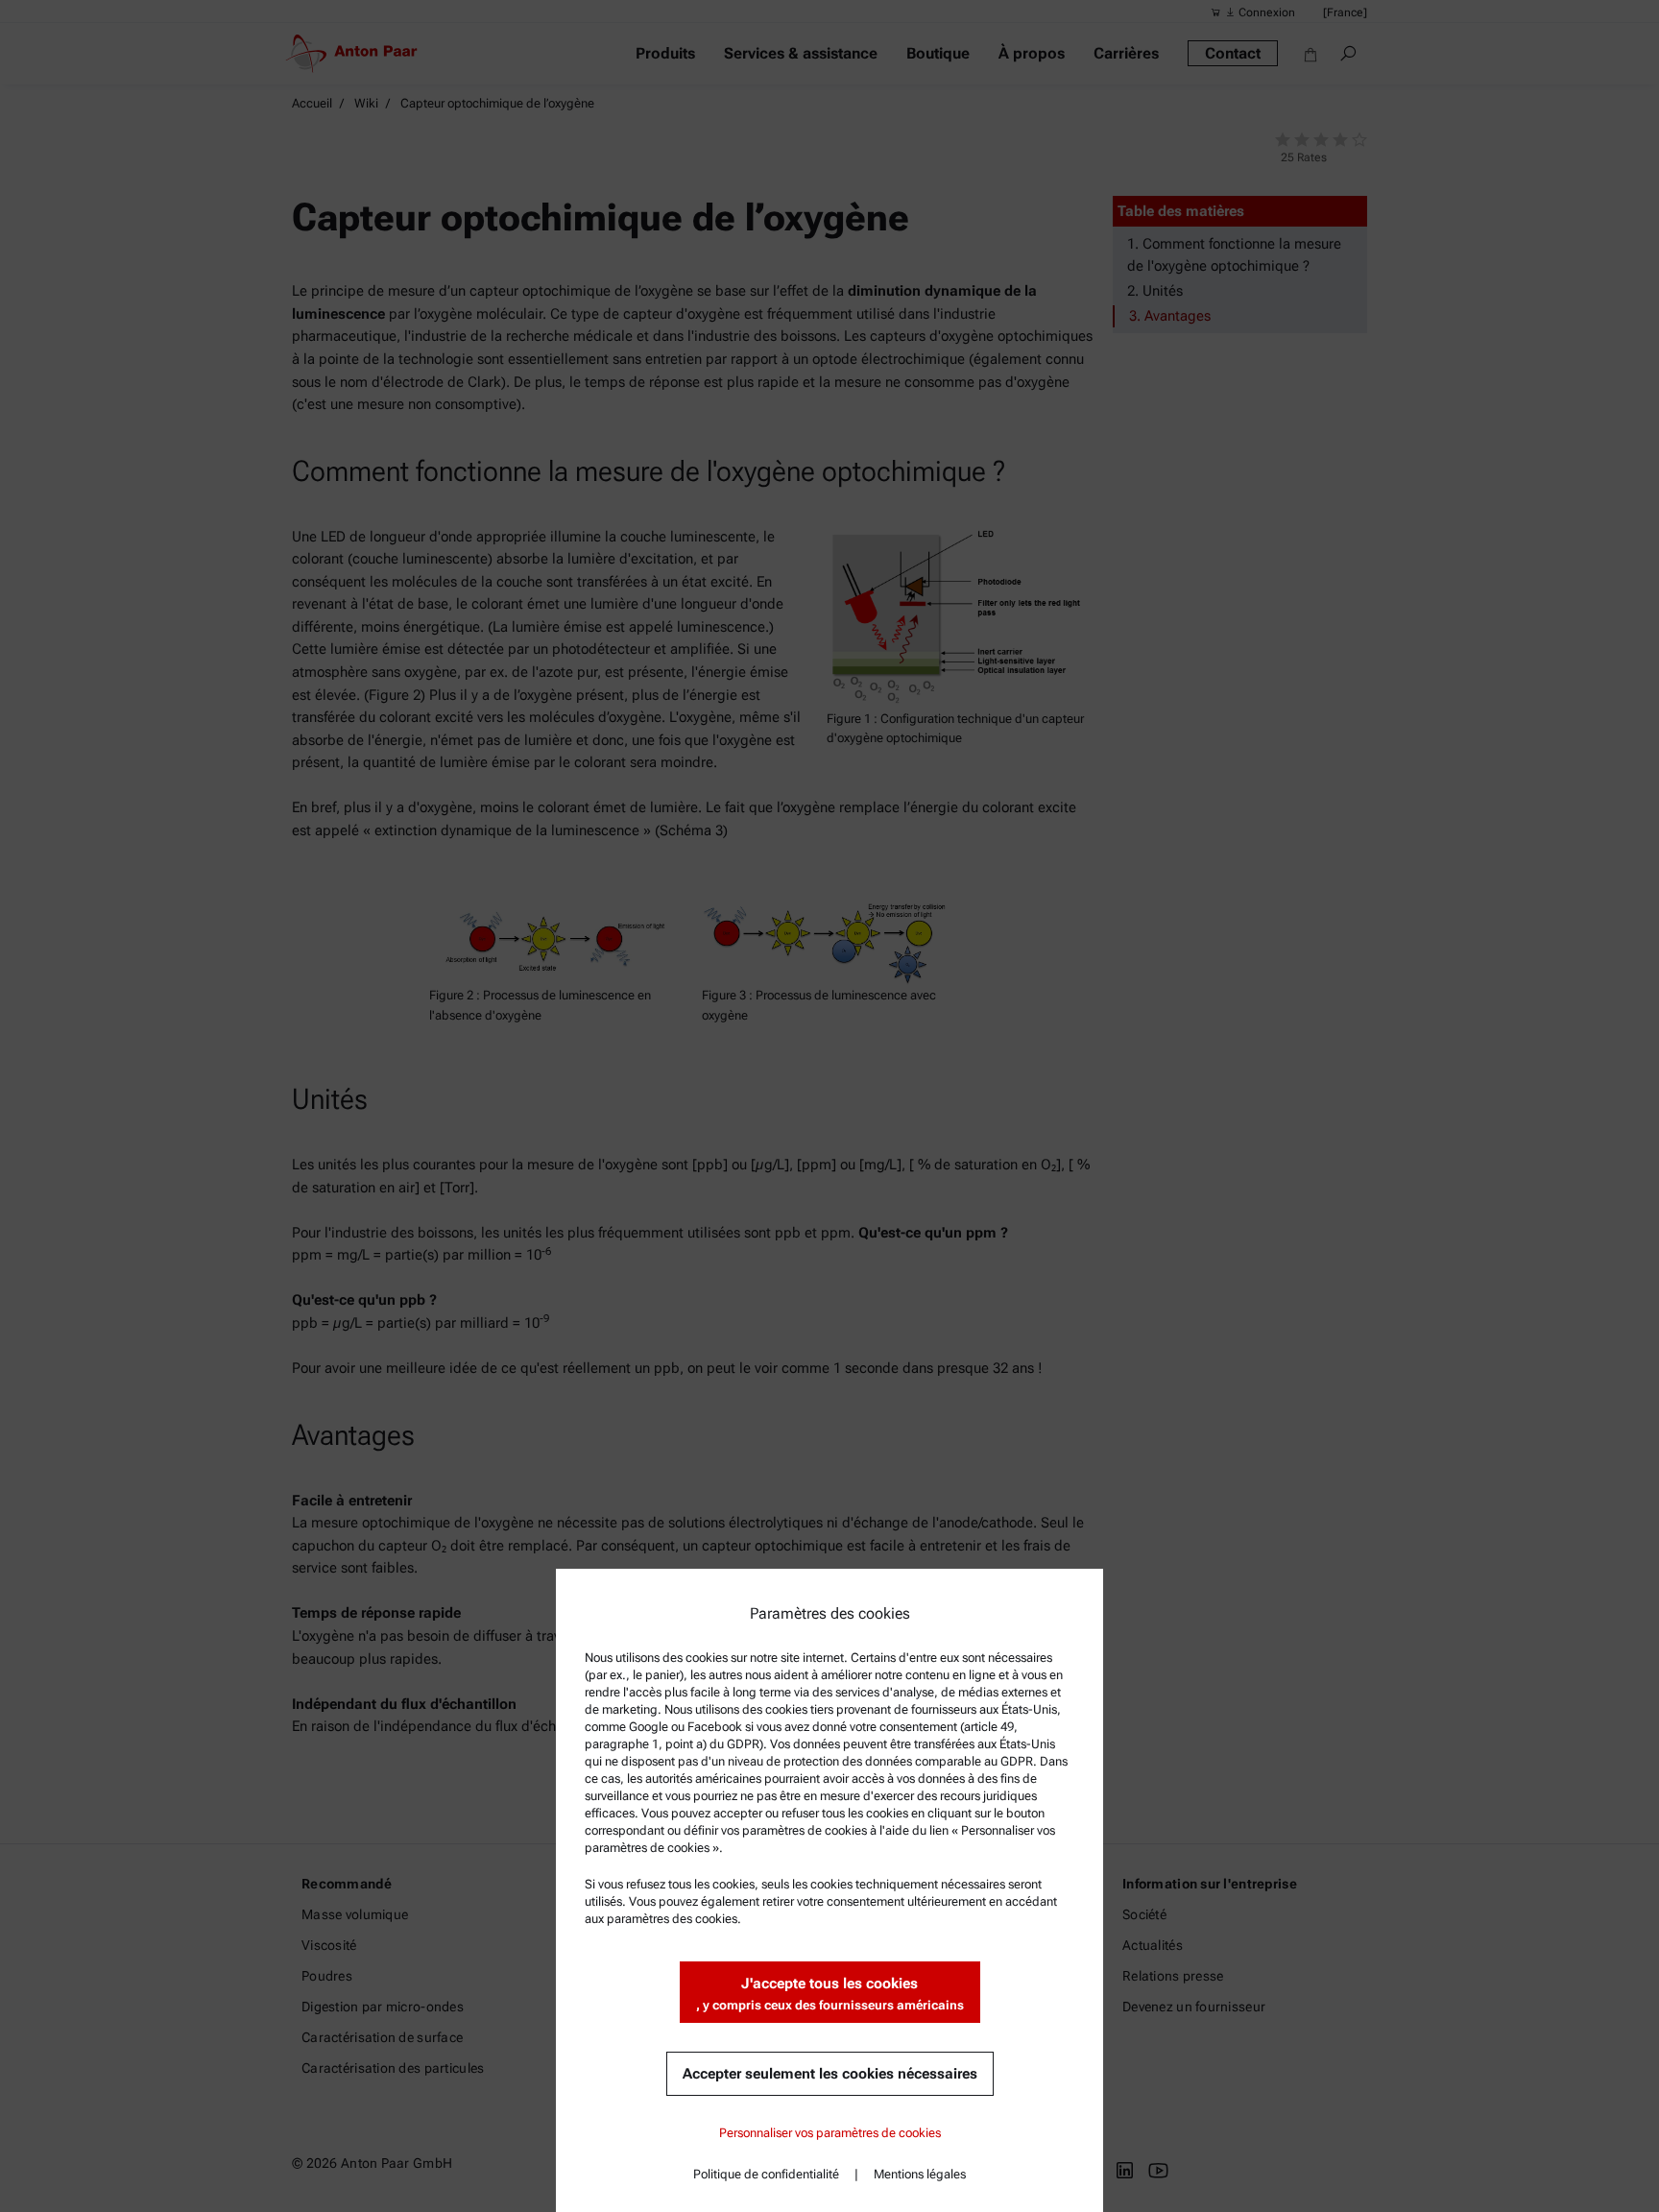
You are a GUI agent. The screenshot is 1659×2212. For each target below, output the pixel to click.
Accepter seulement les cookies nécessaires (830, 2074)
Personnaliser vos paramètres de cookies (830, 2133)
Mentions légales (920, 2174)
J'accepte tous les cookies (830, 1994)
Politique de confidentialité (766, 2174)
